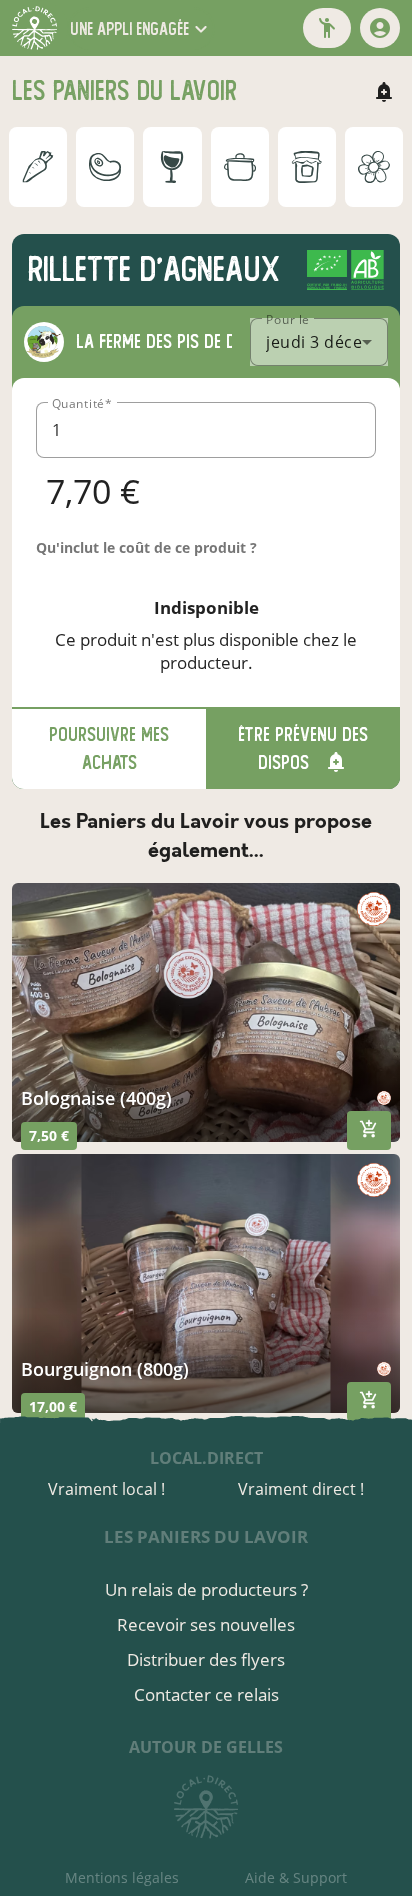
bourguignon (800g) (105, 1369)
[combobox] (319, 342)
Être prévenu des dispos (303, 748)
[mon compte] (380, 28)
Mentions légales (122, 1877)
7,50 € (49, 1135)
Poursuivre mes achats (109, 748)
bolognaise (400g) (96, 1098)
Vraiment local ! (106, 1489)
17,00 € (53, 1406)
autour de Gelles (206, 1747)
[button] (141, 28)
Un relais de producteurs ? (206, 1589)
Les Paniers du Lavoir (206, 1536)
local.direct (206, 1458)
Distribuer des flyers (206, 1659)
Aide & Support (296, 1877)
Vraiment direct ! (301, 1489)
